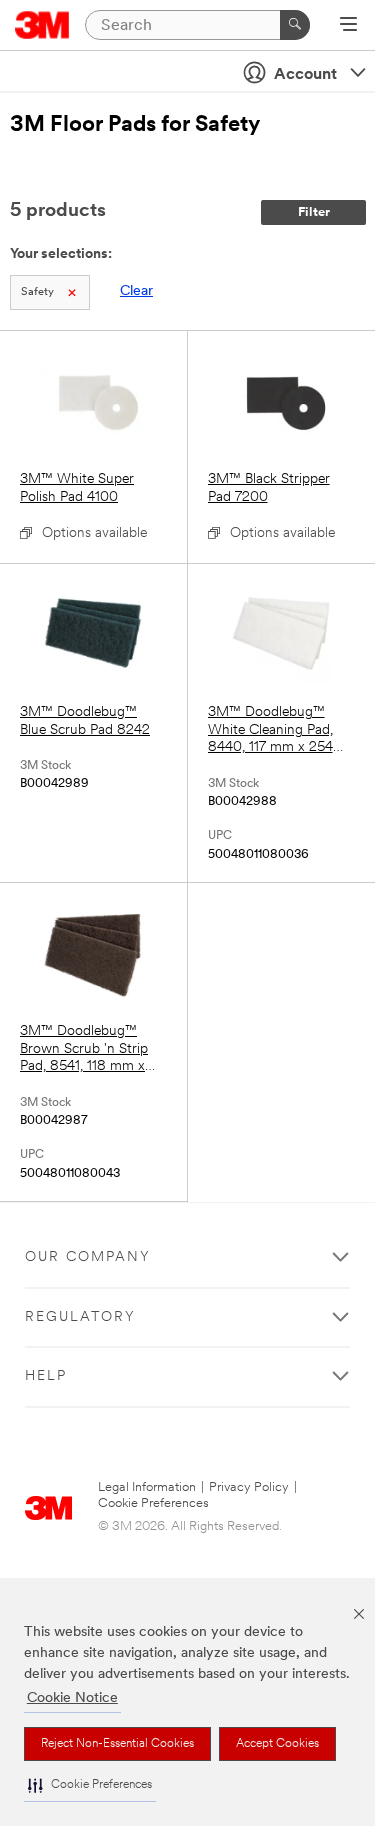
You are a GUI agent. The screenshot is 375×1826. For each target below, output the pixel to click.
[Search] (295, 25)
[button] (90, 1785)
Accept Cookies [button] (277, 1744)
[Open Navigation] (348, 26)
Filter (314, 212)
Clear (136, 291)
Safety (37, 292)
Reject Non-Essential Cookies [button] (117, 1744)
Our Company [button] (88, 1257)
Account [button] (305, 75)
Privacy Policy (249, 1487)
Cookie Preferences (153, 1503)
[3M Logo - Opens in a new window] (42, 25)
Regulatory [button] (80, 1317)
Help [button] (46, 1376)
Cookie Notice (72, 1698)
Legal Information (147, 1487)
